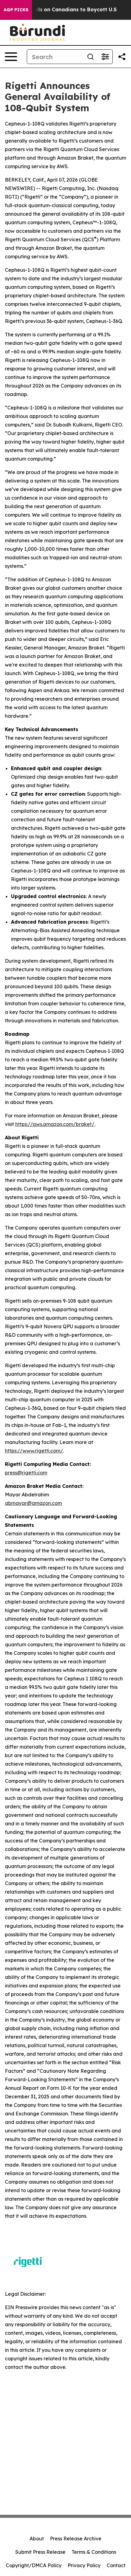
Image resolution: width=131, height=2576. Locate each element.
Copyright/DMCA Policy (34, 2565)
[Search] (90, 57)
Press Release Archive (76, 2539)
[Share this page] (122, 57)
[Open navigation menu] (11, 57)
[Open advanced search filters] (105, 57)
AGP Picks (16, 10)
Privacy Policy (84, 2565)
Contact (116, 2565)
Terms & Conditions (94, 2552)
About (37, 2539)
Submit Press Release (40, 2552)
